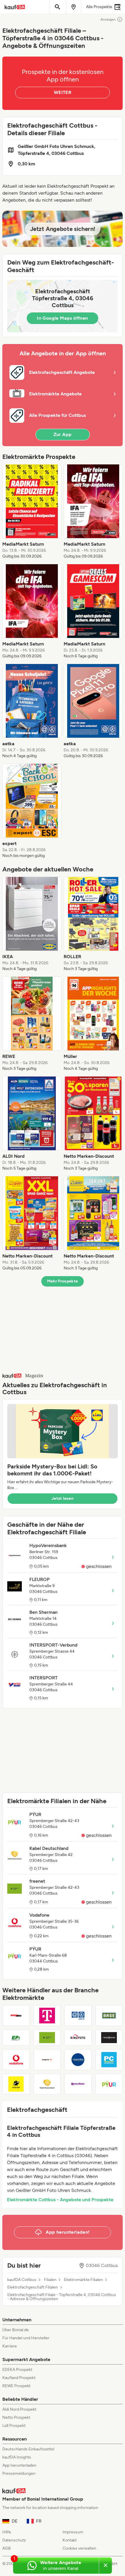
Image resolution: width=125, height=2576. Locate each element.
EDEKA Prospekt (17, 2370)
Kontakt (70, 2540)
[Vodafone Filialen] (16, 2060)
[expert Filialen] (47, 2060)
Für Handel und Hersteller (26, 2338)
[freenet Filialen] (47, 2038)
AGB (7, 2548)
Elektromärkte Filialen (83, 2280)
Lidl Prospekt (14, 2426)
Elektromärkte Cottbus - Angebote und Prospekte (60, 2200)
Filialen (50, 2280)
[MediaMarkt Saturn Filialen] (16, 2016)
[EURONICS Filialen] (78, 2060)
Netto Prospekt (16, 2417)
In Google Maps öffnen (62, 318)
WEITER (63, 92)
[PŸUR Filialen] (109, 2084)
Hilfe (7, 2532)
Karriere (10, 2346)
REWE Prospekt (16, 2386)
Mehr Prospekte (63, 1281)
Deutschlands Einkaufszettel (28, 2449)
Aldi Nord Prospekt (19, 2409)
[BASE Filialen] (109, 2016)
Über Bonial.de (16, 2330)
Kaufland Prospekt (19, 2378)
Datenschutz (14, 2540)
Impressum (73, 2532)
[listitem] (32, 512)
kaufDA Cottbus (22, 2280)
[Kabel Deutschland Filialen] (47, 2084)
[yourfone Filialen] (78, 2084)
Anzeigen (108, 19)
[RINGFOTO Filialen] (78, 2038)
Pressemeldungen (19, 2473)
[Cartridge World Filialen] (16, 2084)
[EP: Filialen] (16, 2038)
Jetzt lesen (63, 1498)
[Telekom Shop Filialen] (47, 2016)
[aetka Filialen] (78, 2016)
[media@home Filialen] (109, 2038)
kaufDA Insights (17, 2457)
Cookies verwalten (79, 2548)
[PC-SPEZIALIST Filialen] (109, 2060)
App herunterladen (19, 2465)
